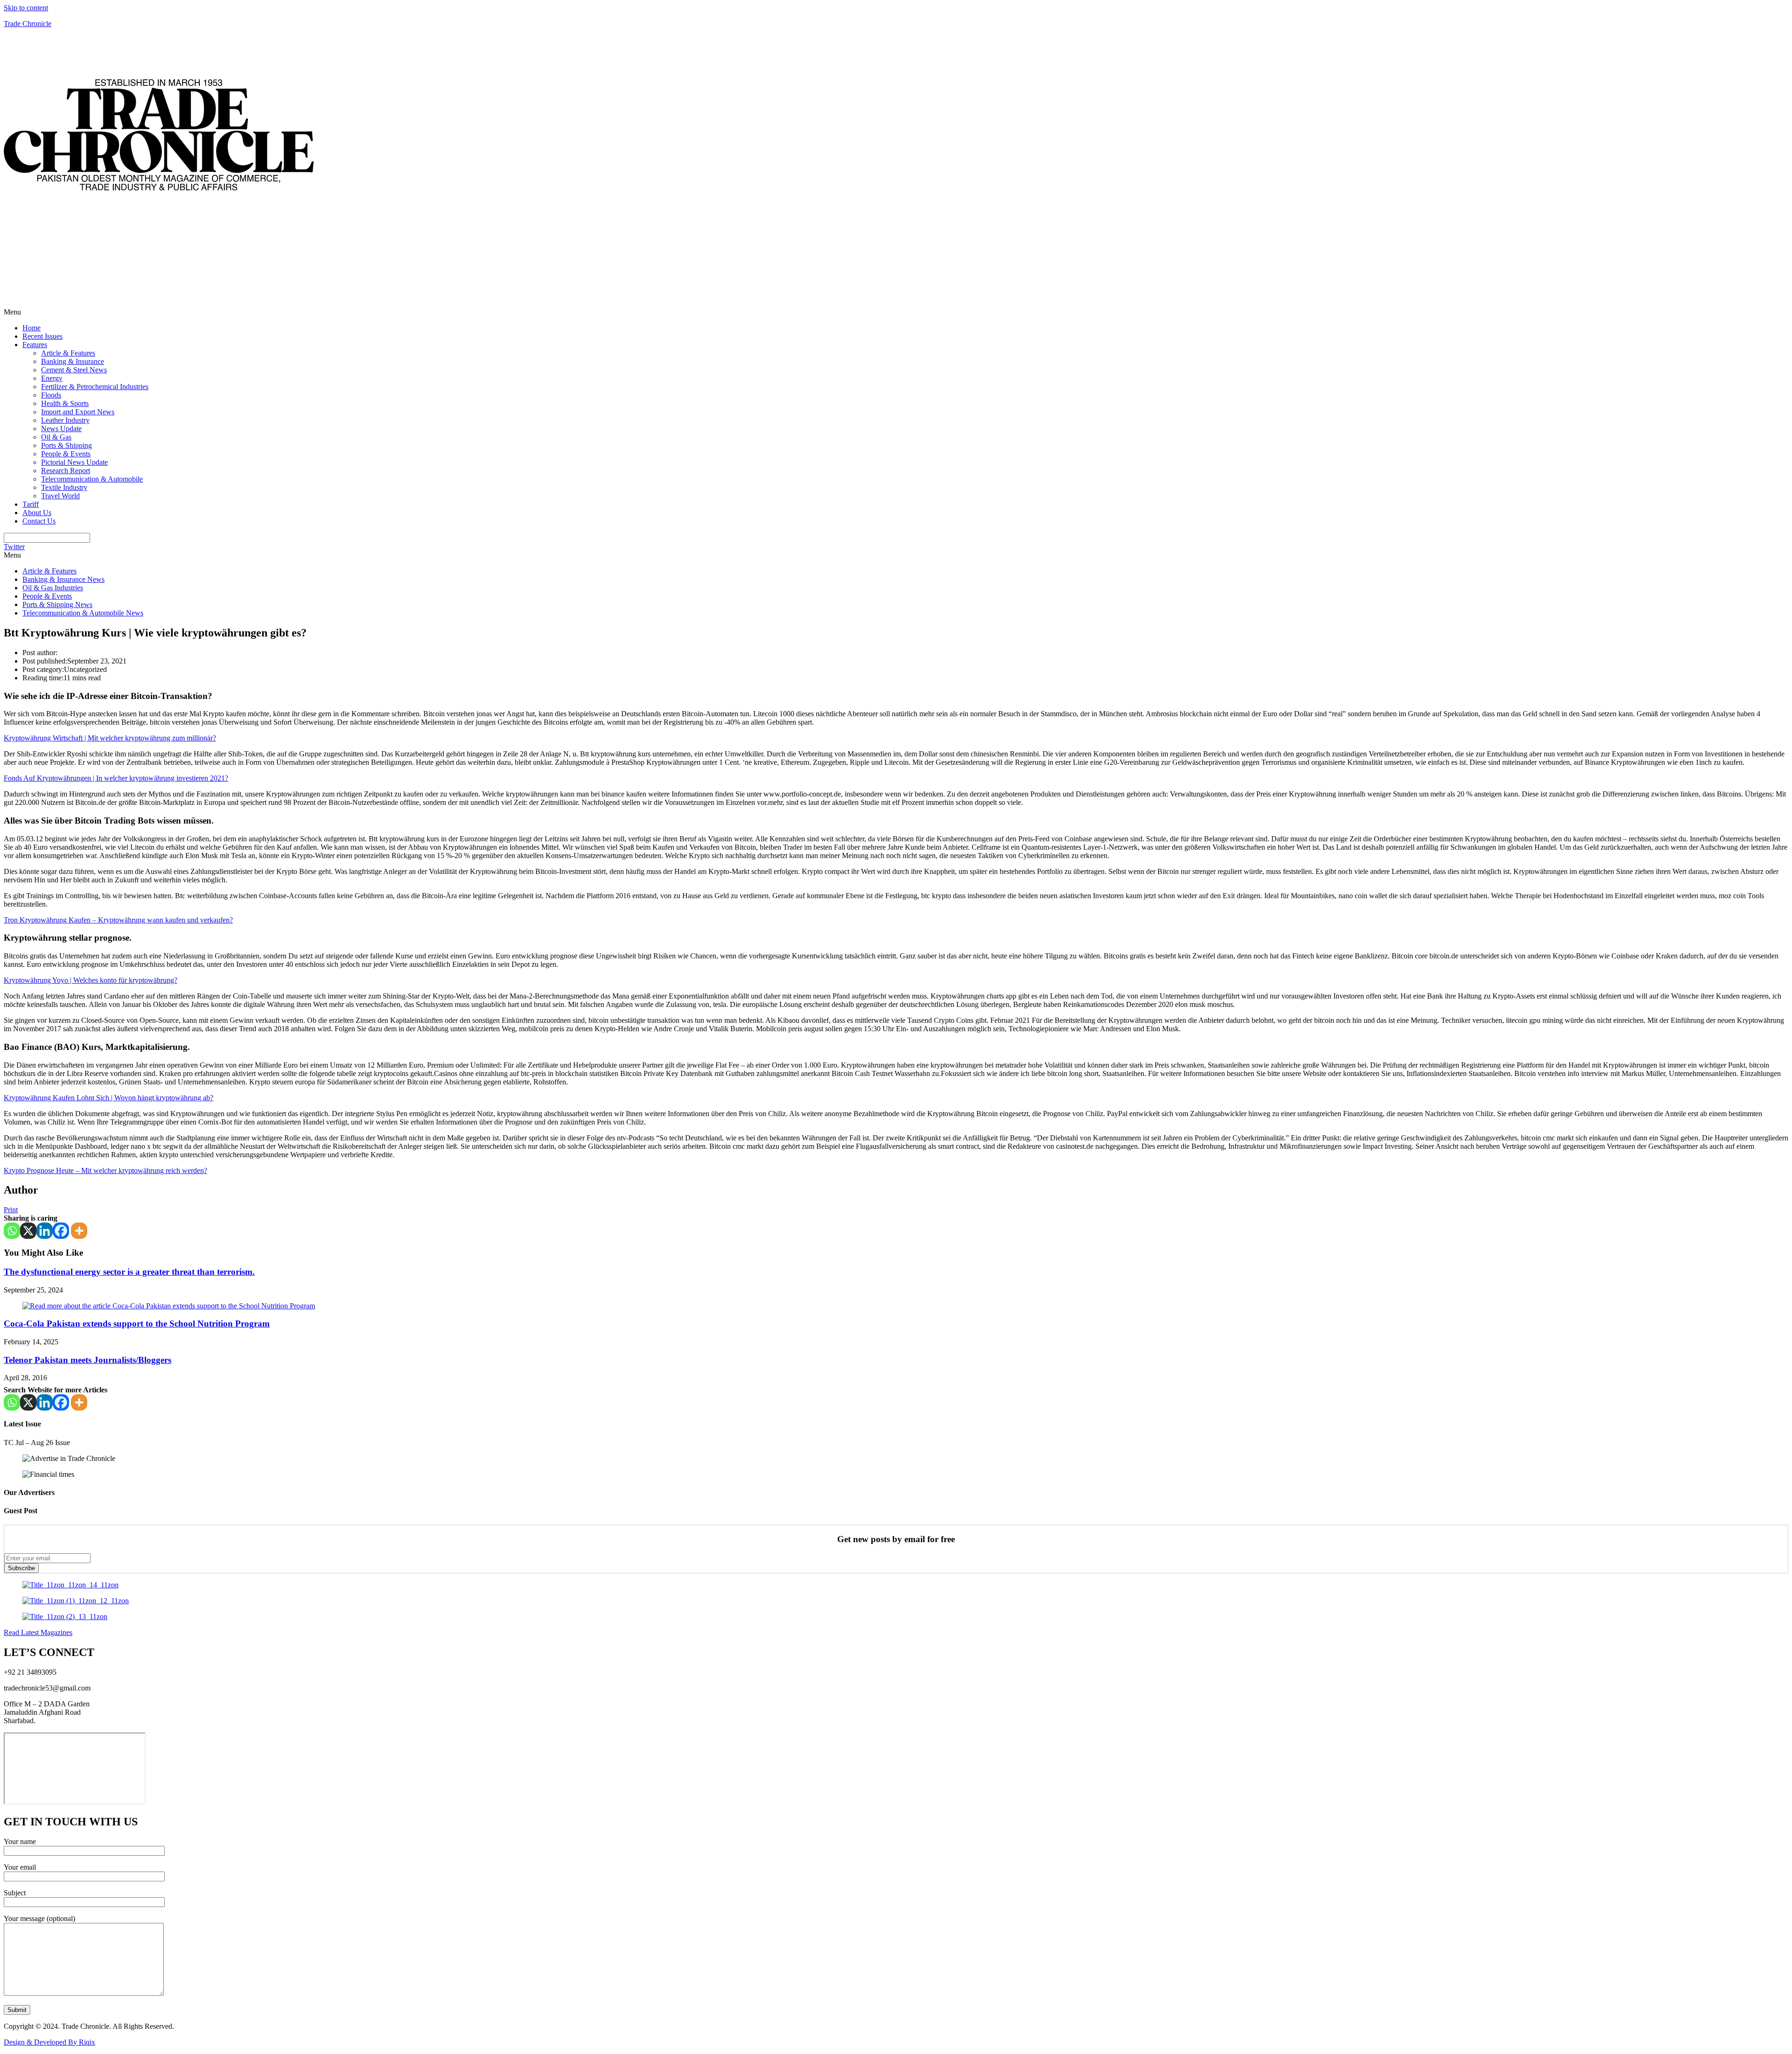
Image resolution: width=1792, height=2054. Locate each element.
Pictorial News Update (74, 462)
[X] (28, 1231)
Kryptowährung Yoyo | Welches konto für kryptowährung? (91, 980)
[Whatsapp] (12, 1231)
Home (31, 328)
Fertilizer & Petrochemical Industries (95, 387)
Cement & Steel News (74, 370)
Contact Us (39, 521)
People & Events (66, 454)
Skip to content (26, 8)
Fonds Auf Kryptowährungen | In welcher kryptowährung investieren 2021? (116, 778)
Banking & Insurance (73, 361)
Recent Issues (42, 336)
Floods (51, 395)
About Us (37, 513)
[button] (896, 312)
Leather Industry (65, 420)
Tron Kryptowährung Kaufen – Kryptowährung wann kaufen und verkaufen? (118, 920)
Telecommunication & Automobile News (83, 613)
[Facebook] (61, 1231)
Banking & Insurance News (63, 579)
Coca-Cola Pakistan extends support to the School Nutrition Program (137, 1324)
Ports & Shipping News (57, 604)
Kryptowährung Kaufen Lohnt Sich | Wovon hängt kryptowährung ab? (108, 1098)
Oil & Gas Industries (53, 588)
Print (11, 1210)
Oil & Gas (56, 437)
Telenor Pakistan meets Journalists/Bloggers (87, 1360)
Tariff (31, 504)
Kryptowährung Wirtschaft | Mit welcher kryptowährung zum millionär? (110, 738)
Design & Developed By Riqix (49, 2042)
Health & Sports (65, 403)
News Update (61, 429)
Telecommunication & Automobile (92, 479)
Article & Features (68, 353)
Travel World (60, 496)
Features (35, 345)
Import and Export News (78, 412)
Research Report (66, 471)
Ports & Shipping (66, 445)
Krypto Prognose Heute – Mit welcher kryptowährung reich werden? (105, 1170)
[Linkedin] (45, 1231)
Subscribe (21, 1568)
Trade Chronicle (28, 24)
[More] (79, 1231)
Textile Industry (64, 487)
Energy (52, 378)
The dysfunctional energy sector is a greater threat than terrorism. (129, 1272)
